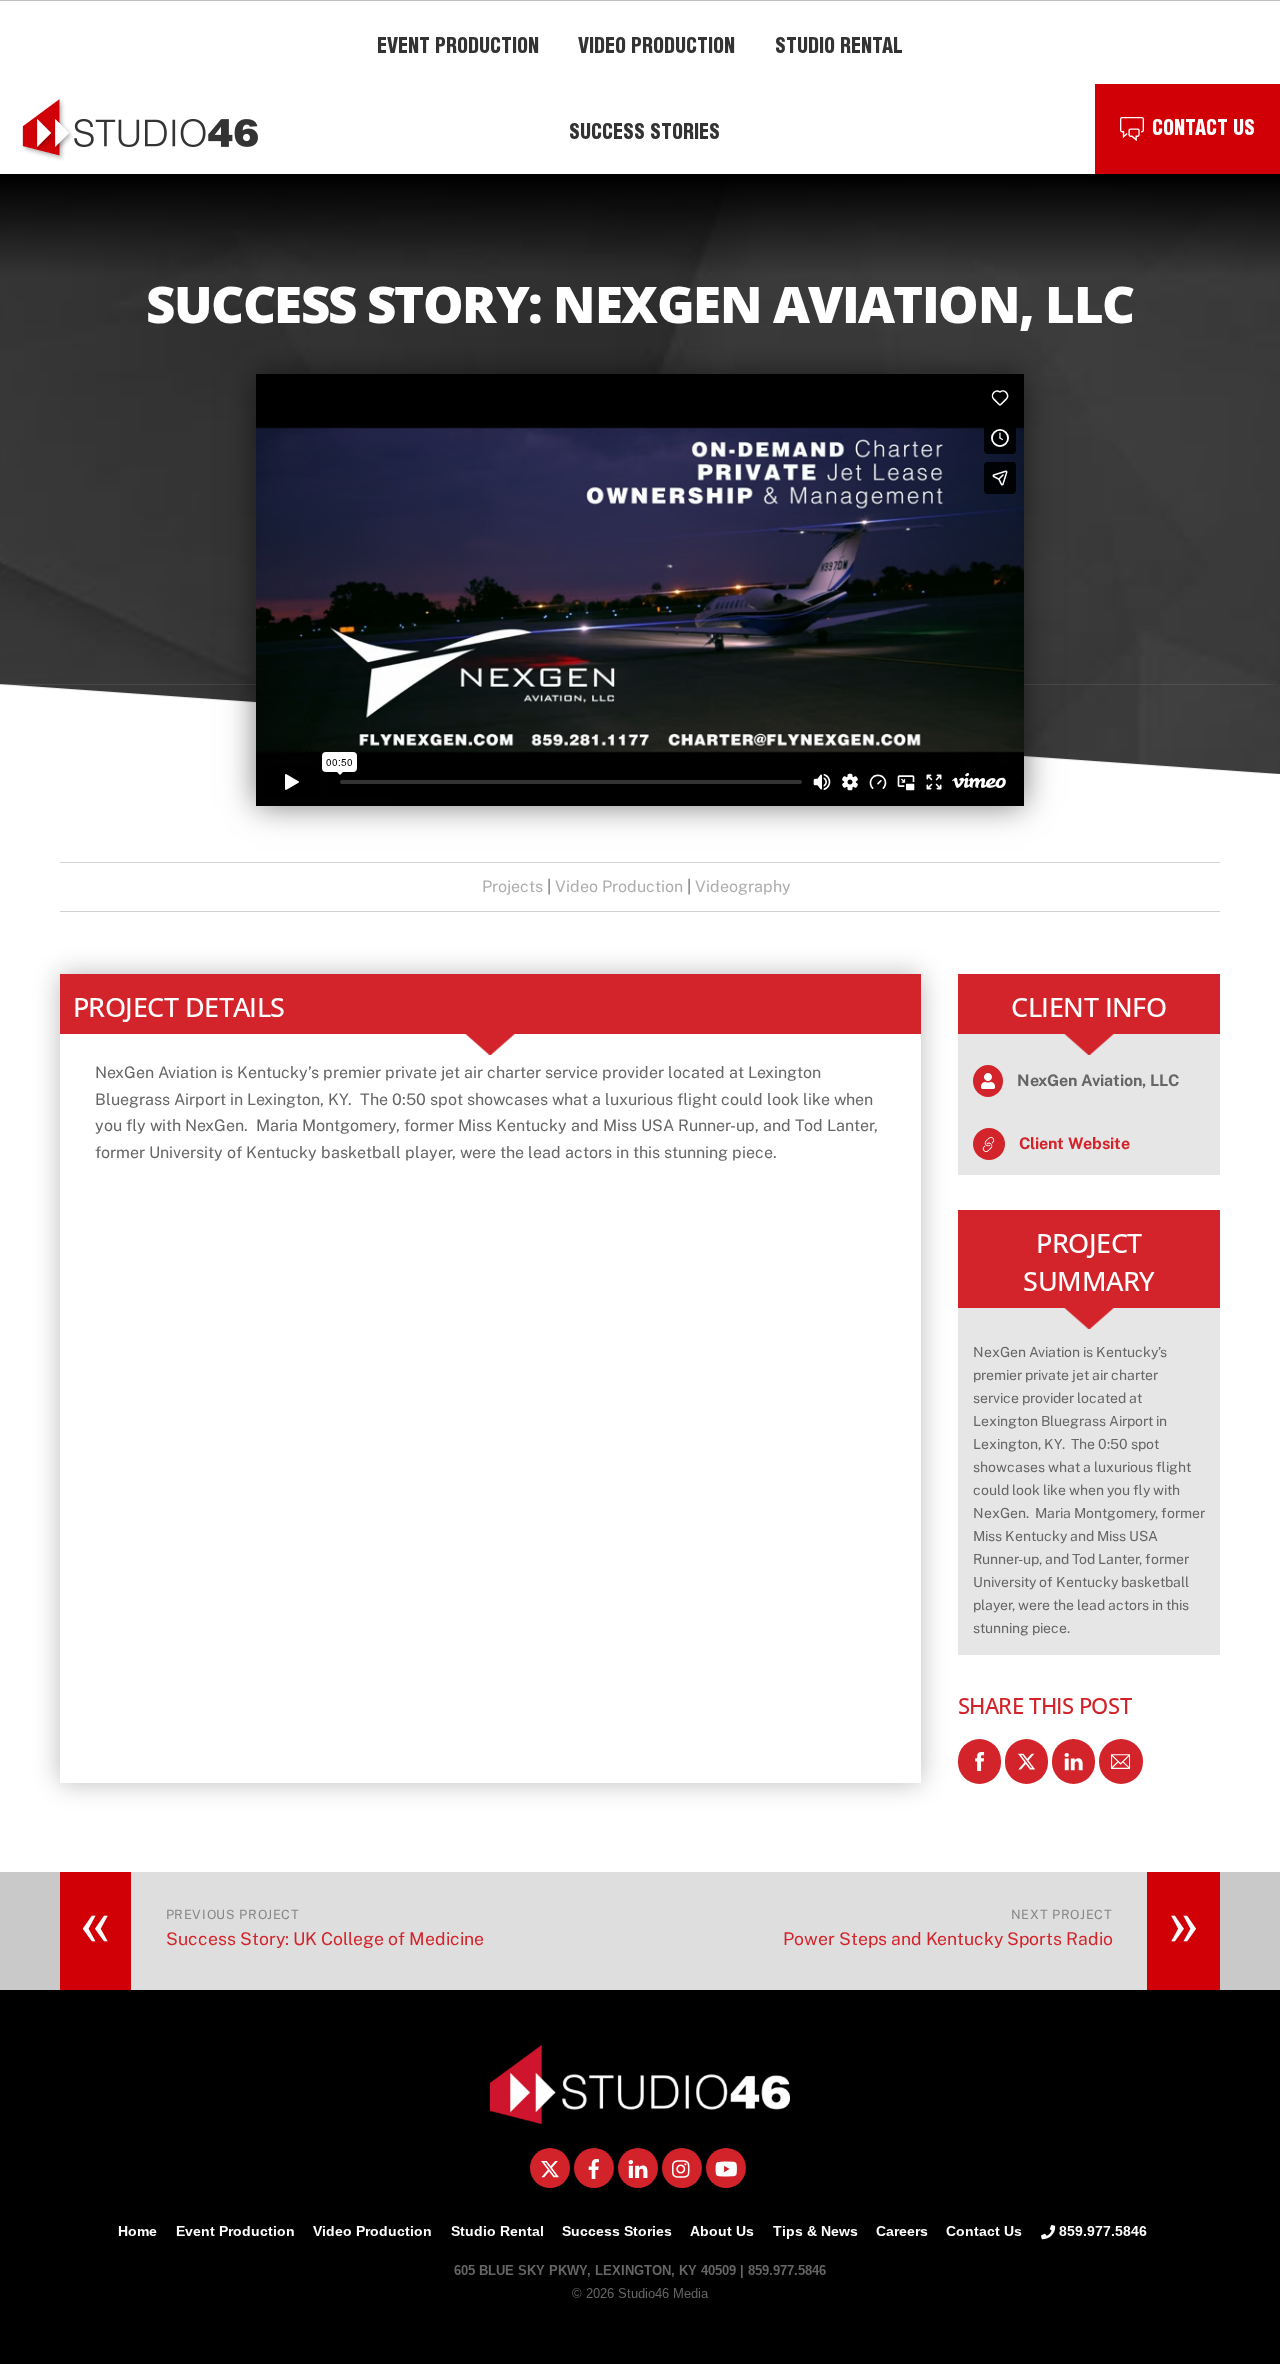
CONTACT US (1203, 131)
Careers (902, 2231)
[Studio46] (640, 2116)
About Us (722, 2231)
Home (137, 2231)
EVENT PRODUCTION (458, 49)
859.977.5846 (1101, 2231)
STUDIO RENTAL (839, 49)
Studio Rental (497, 2231)
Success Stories (617, 2231)
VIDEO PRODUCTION (656, 49)
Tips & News (815, 2231)
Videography (743, 886)
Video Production (619, 886)
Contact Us (984, 2231)
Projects (512, 886)
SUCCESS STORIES (644, 135)
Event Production (235, 2231)
